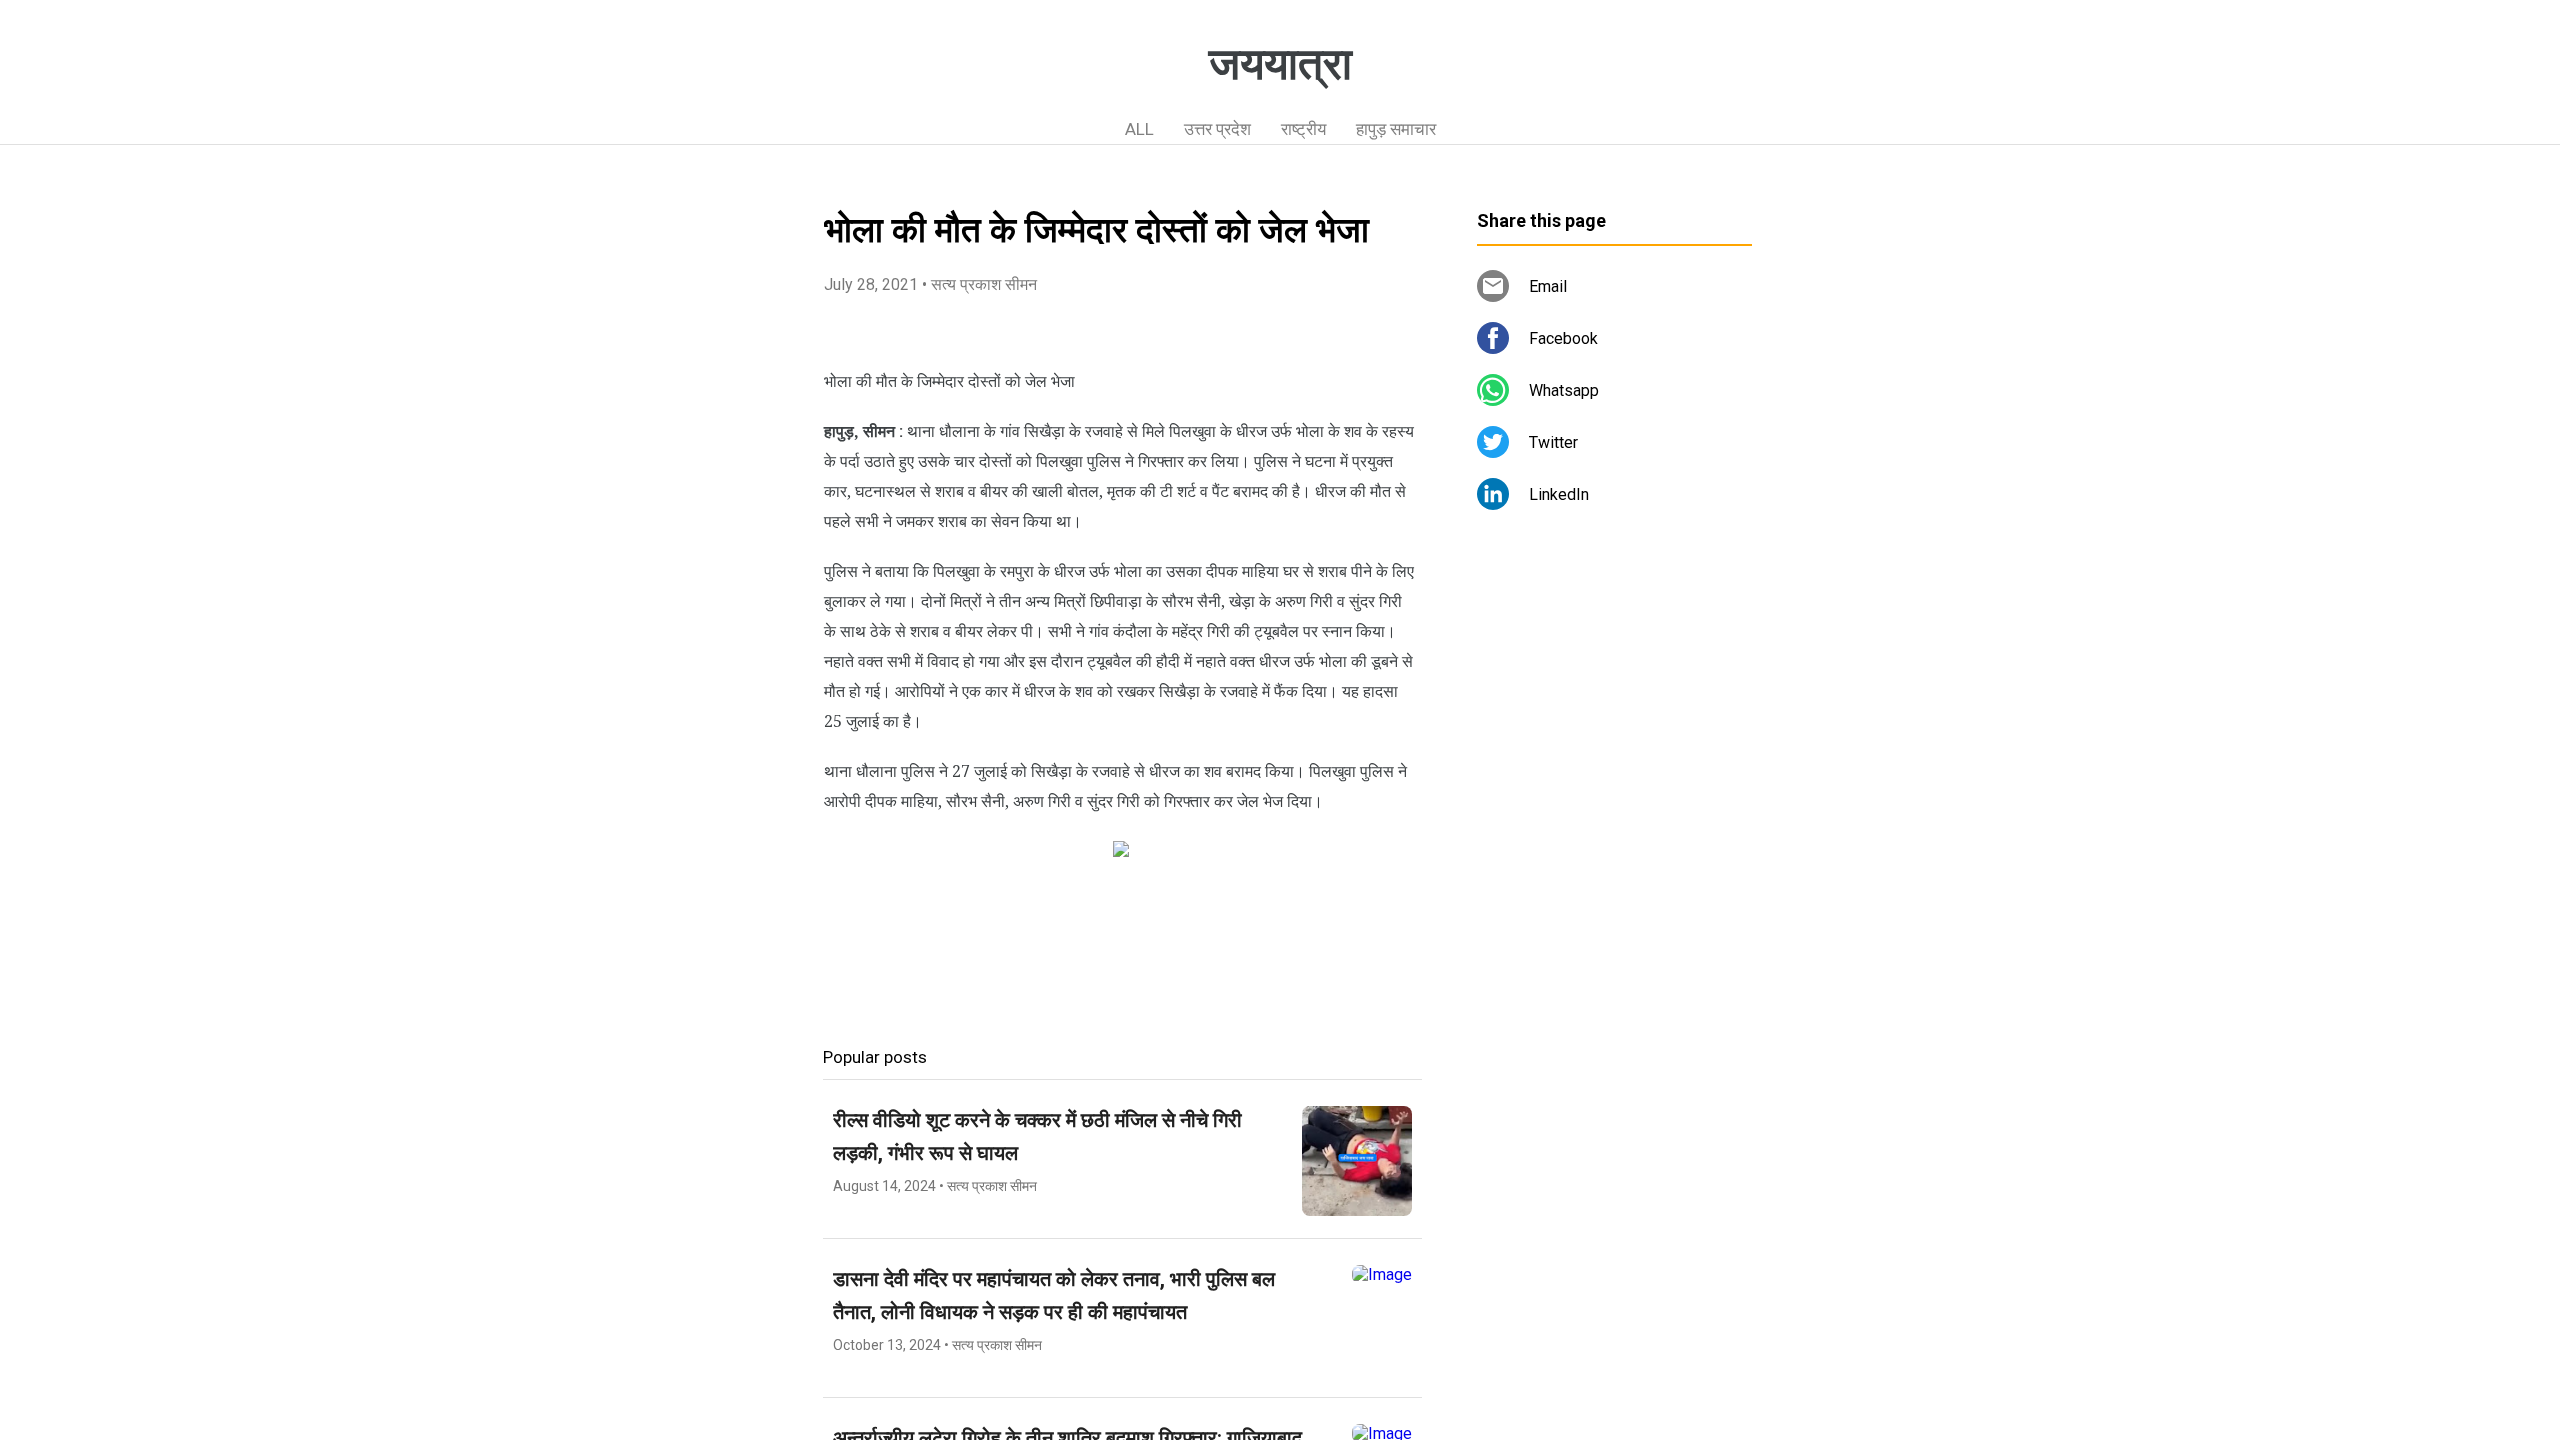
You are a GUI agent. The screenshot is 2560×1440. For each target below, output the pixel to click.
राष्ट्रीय (1303, 129)
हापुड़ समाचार (1396, 129)
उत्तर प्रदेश (1217, 129)
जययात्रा (1280, 64)
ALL (1139, 129)
